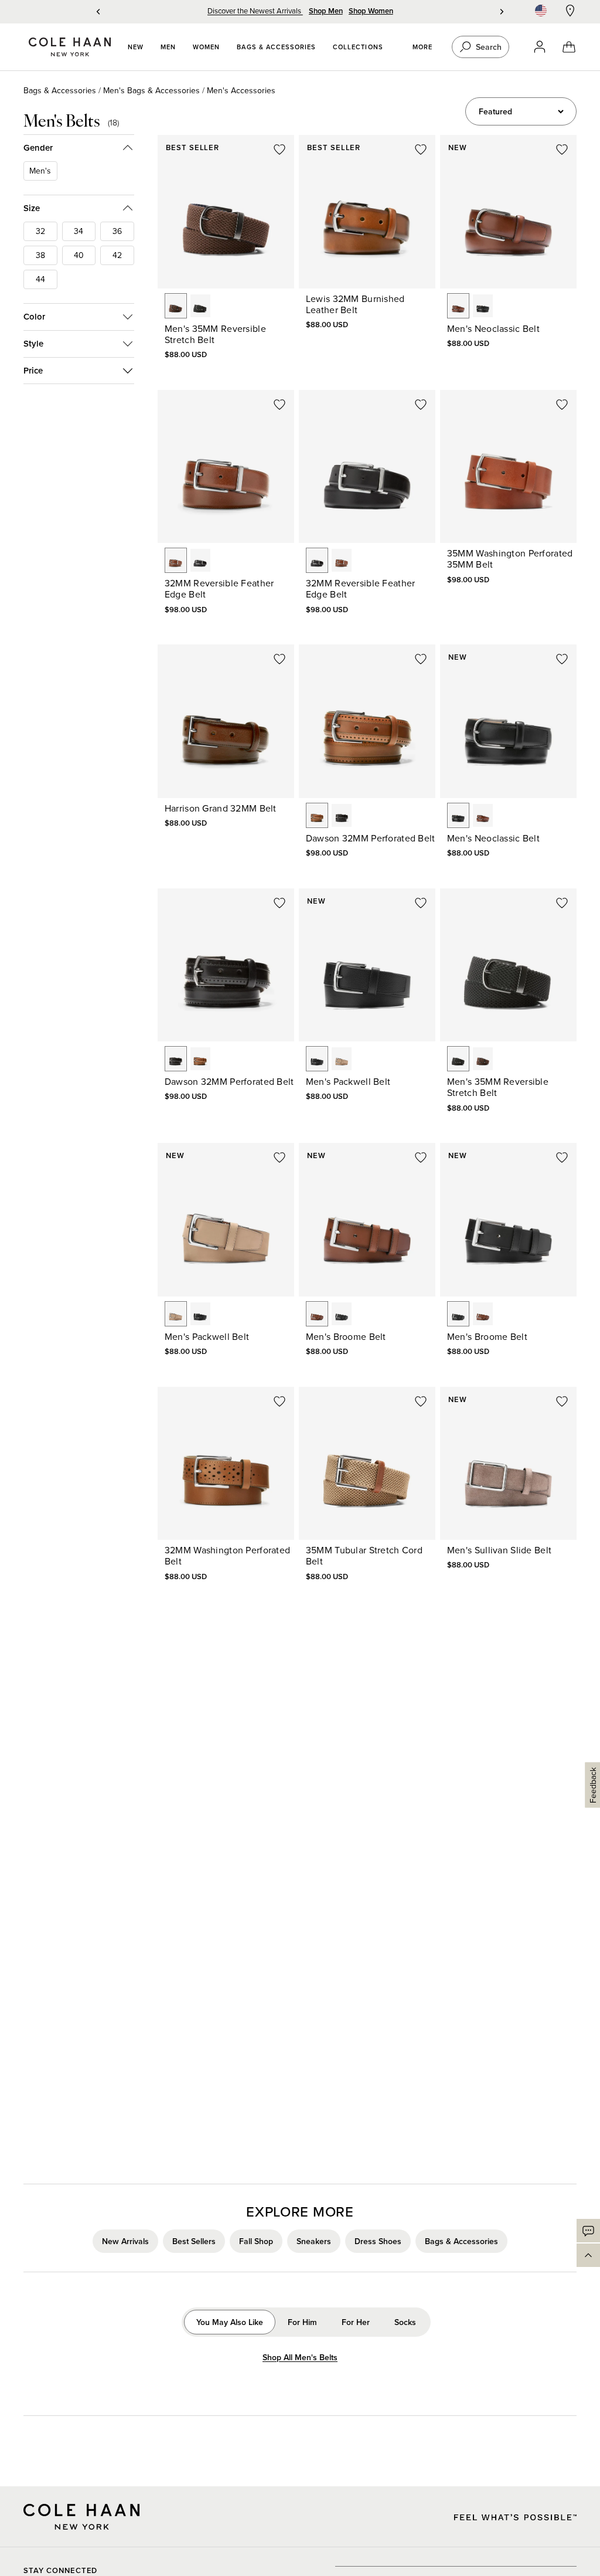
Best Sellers (194, 2241)
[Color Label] (176, 306)
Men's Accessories (241, 90)
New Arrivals (125, 2241)
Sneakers (314, 2241)
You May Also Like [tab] (230, 2322)
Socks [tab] (405, 2322)
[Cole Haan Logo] (81, 2517)
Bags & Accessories (60, 90)
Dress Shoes (378, 2241)
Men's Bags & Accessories (151, 90)
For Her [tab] (356, 2322)
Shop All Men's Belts (300, 2358)
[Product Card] (226, 212)
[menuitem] (136, 47)
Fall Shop (256, 2241)
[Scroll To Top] (588, 2255)
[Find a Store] (570, 11)
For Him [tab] (302, 2322)
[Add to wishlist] (279, 150)
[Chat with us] (588, 2231)
